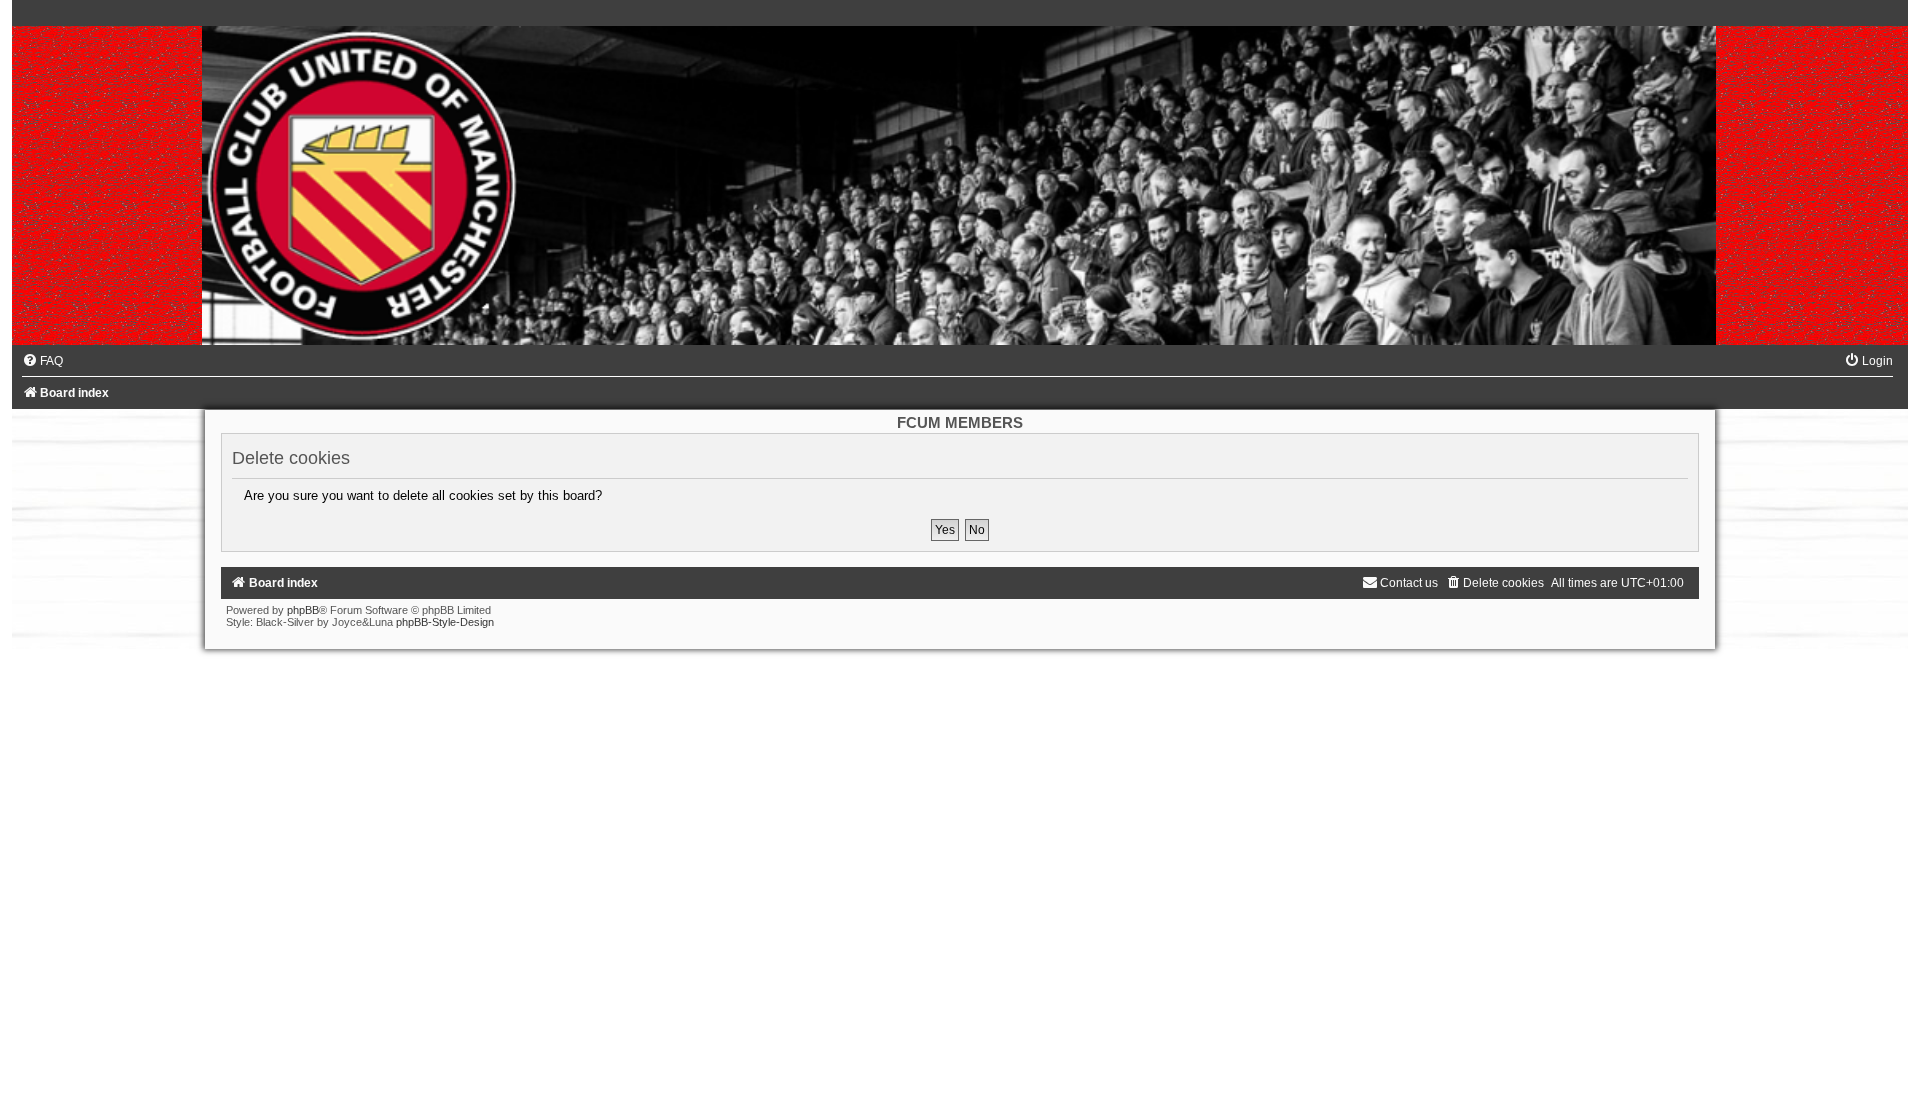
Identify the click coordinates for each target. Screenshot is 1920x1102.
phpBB (303, 610)
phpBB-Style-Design (445, 622)
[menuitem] (42, 361)
